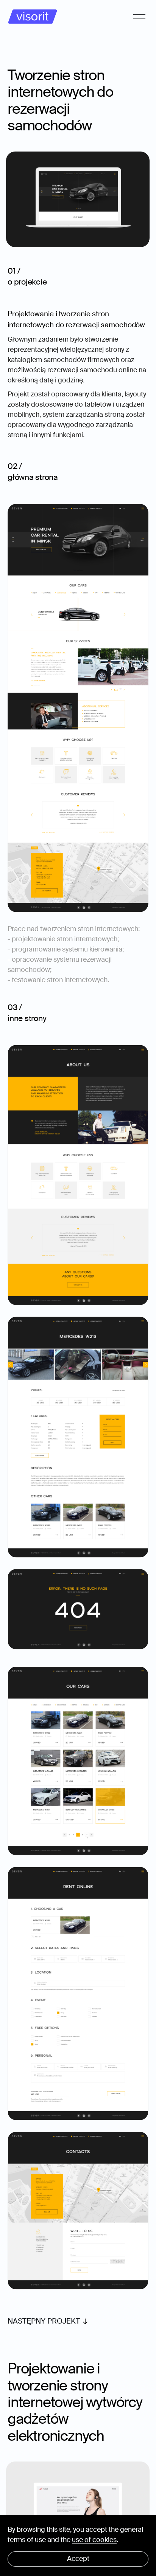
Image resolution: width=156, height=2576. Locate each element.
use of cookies (94, 2540)
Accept (78, 2559)
